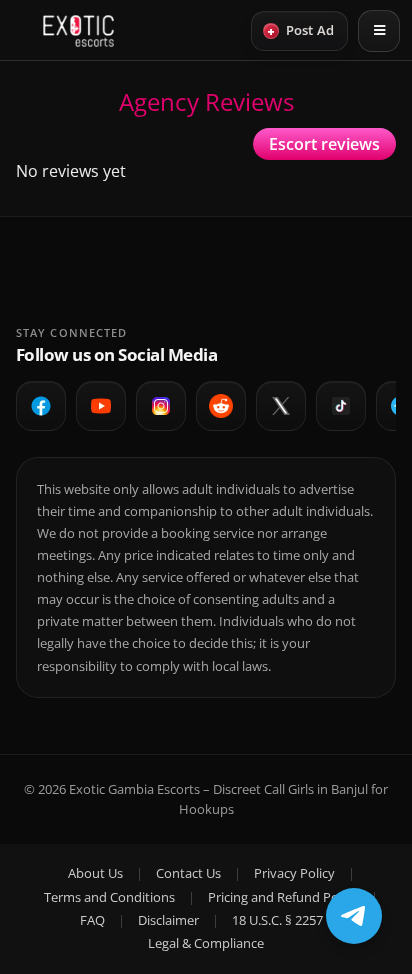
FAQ (92, 920)
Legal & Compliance (206, 943)
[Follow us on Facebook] (41, 406)
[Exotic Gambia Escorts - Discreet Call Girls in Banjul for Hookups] (78, 31)
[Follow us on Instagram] (161, 406)
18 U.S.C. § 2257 (277, 920)
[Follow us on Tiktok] (341, 406)
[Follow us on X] (281, 406)
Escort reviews (324, 144)
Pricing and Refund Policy (283, 897)
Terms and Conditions (109, 897)
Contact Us (188, 873)
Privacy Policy (294, 873)
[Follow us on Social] (221, 406)
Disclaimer (168, 920)
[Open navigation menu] (379, 31)
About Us (95, 873)
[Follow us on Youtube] (101, 406)
